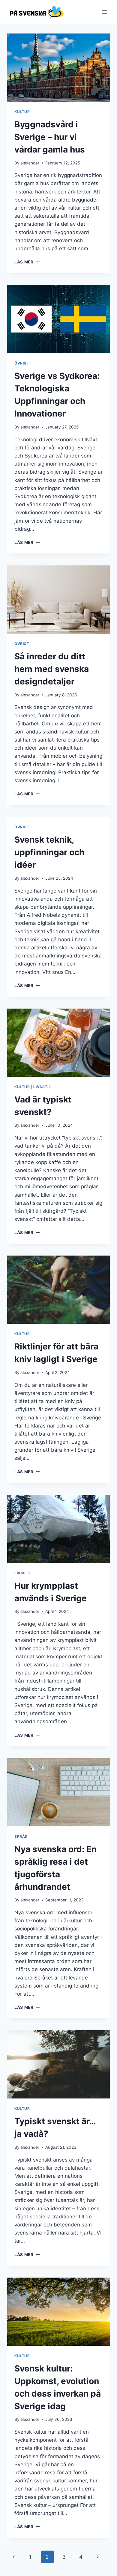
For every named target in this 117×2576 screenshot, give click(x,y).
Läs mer (27, 262)
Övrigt (22, 363)
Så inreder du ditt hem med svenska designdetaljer (52, 669)
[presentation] (58, 68)
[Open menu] (104, 12)
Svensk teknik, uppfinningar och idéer (49, 852)
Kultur (22, 112)
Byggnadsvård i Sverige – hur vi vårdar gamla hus (50, 137)
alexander (30, 163)
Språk (21, 1836)
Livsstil (42, 1087)
